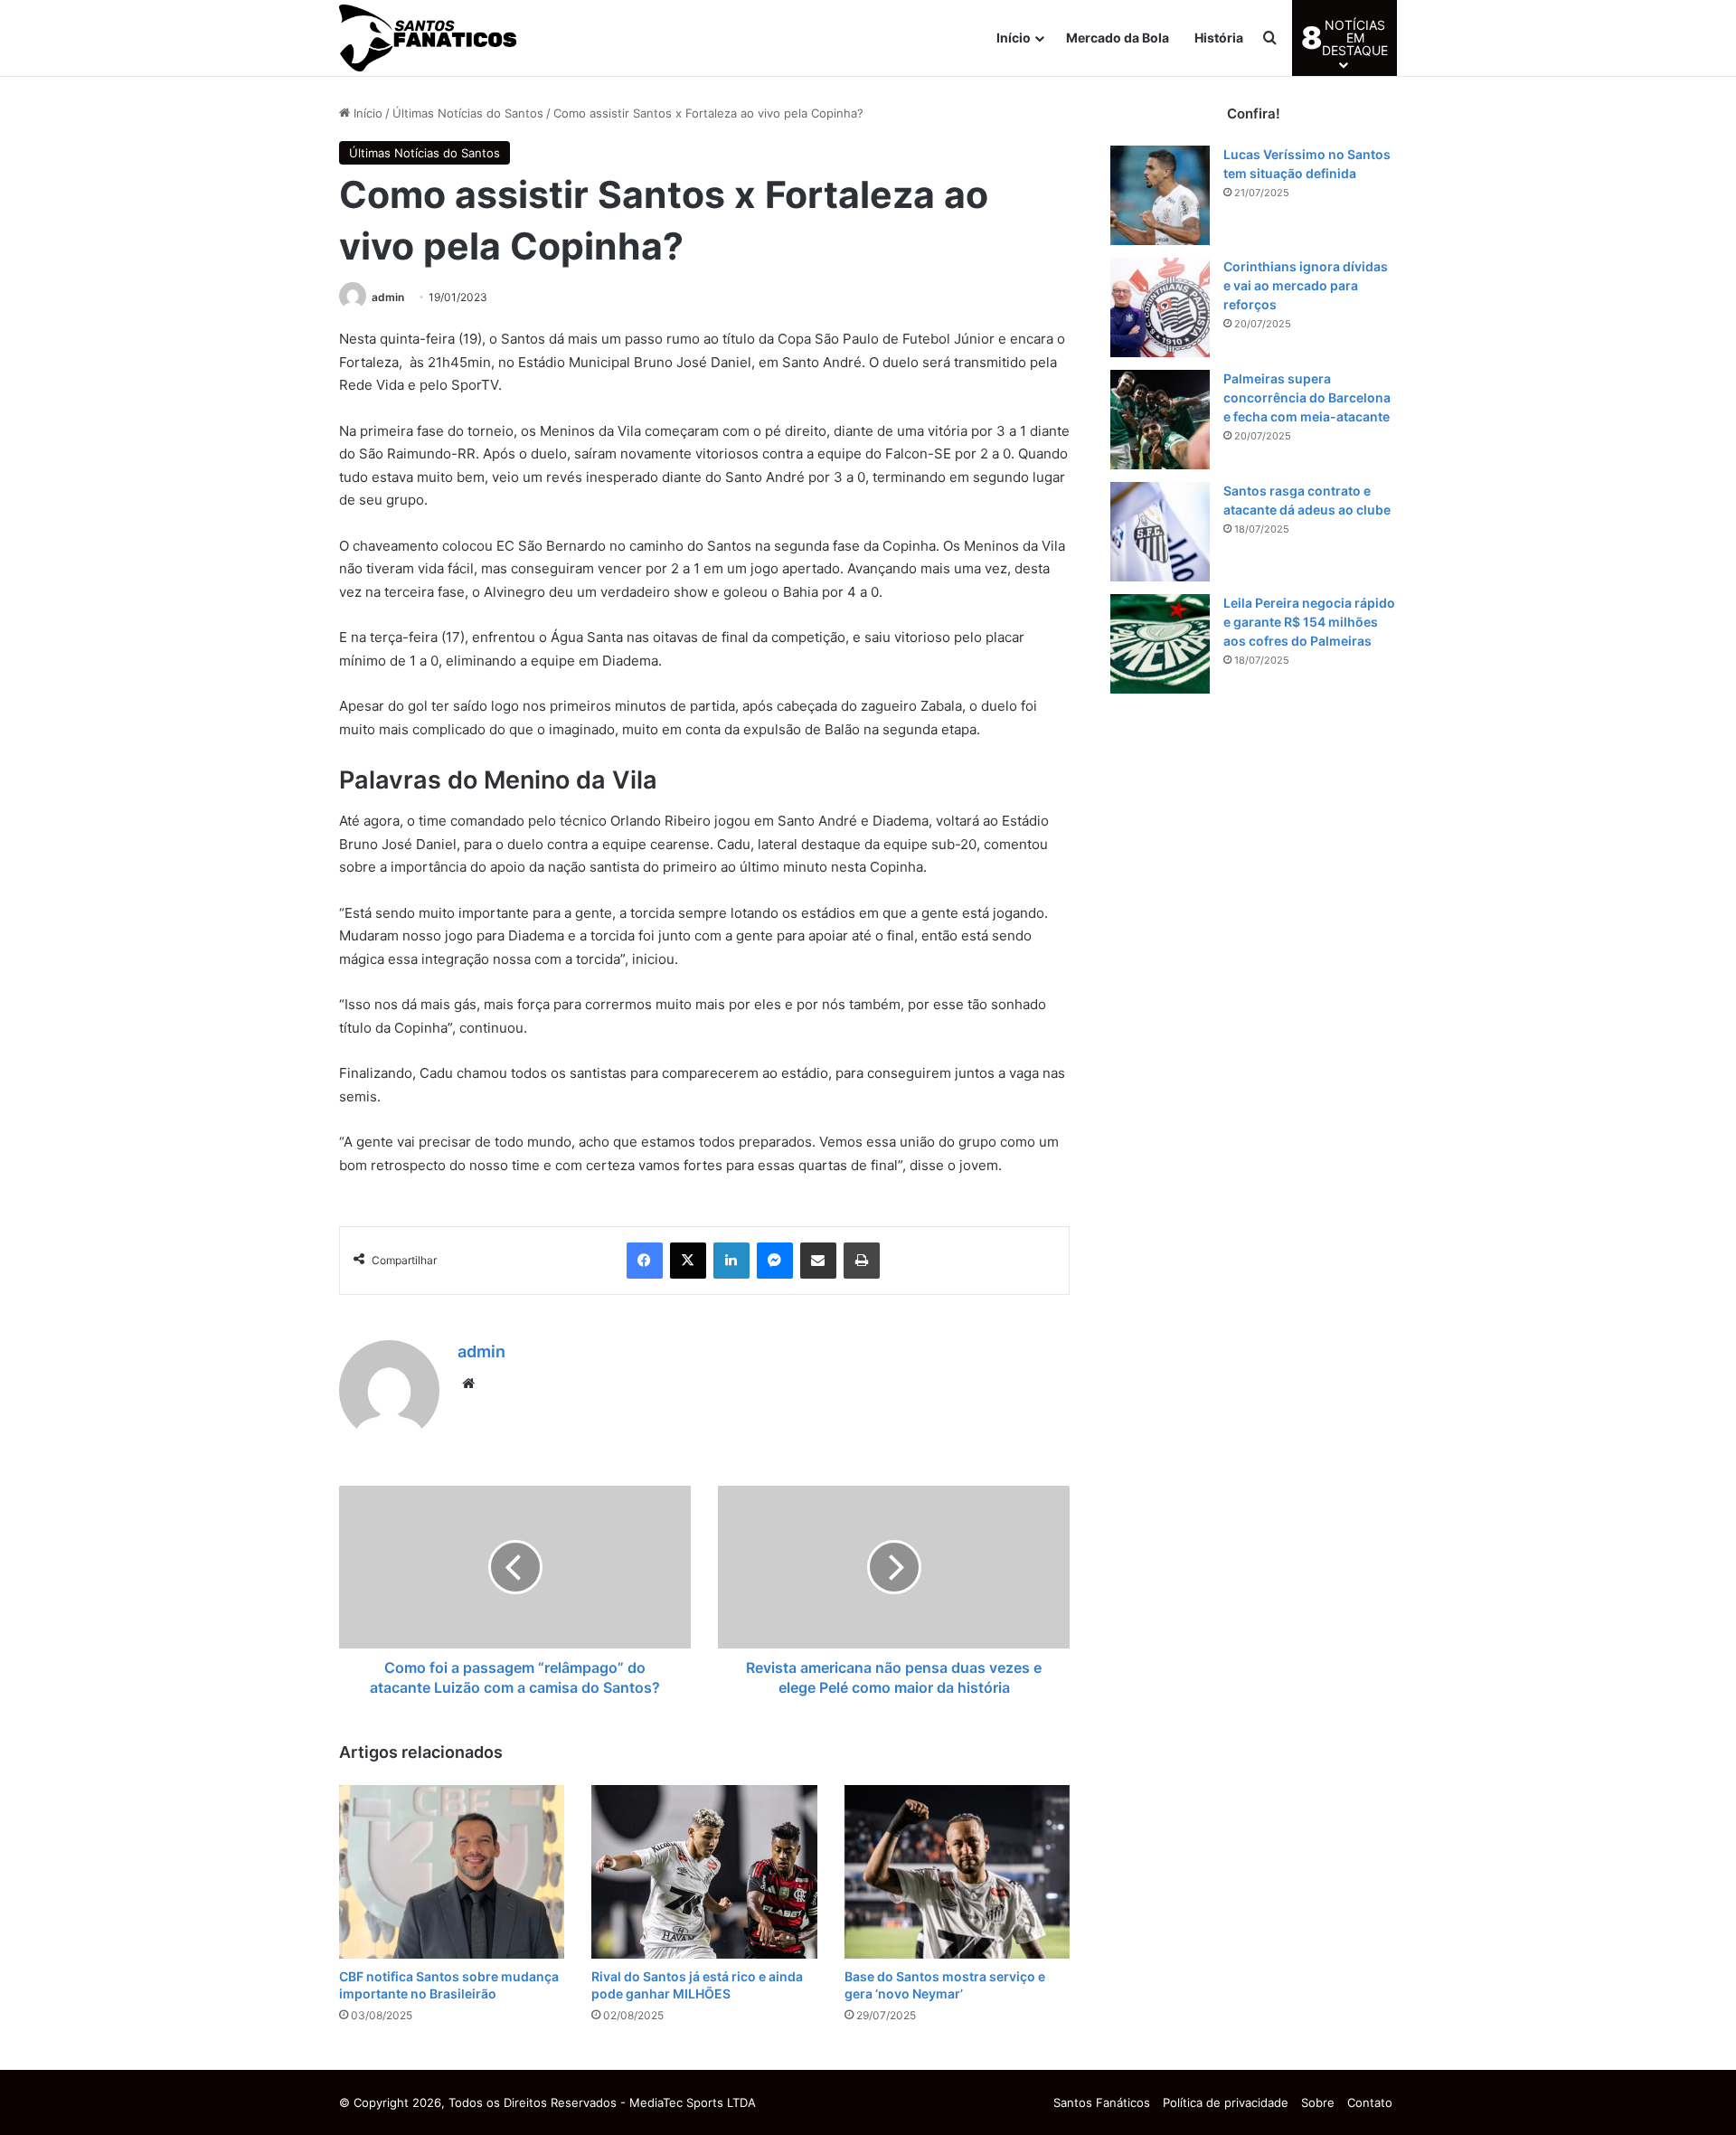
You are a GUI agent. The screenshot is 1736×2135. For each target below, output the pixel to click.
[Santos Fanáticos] (429, 38)
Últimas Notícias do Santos (468, 113)
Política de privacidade (1226, 2102)
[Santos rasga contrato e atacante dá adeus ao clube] (1160, 532)
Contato (1370, 2102)
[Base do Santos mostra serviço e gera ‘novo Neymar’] (957, 1872)
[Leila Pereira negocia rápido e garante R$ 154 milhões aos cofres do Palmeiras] (1160, 644)
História (1219, 38)
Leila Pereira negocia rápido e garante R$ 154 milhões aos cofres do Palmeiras (1309, 622)
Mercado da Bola (1118, 38)
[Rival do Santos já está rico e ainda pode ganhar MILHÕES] (704, 1872)
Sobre (1318, 2102)
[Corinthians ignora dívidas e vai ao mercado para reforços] (1160, 307)
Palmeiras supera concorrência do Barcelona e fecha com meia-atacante (1307, 397)
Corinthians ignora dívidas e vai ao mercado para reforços (1306, 285)
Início (1014, 38)
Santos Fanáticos (1102, 2102)
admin (388, 297)
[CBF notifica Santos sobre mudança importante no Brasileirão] (452, 1872)
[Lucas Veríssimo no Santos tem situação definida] (1160, 195)
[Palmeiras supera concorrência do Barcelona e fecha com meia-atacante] (1160, 420)
